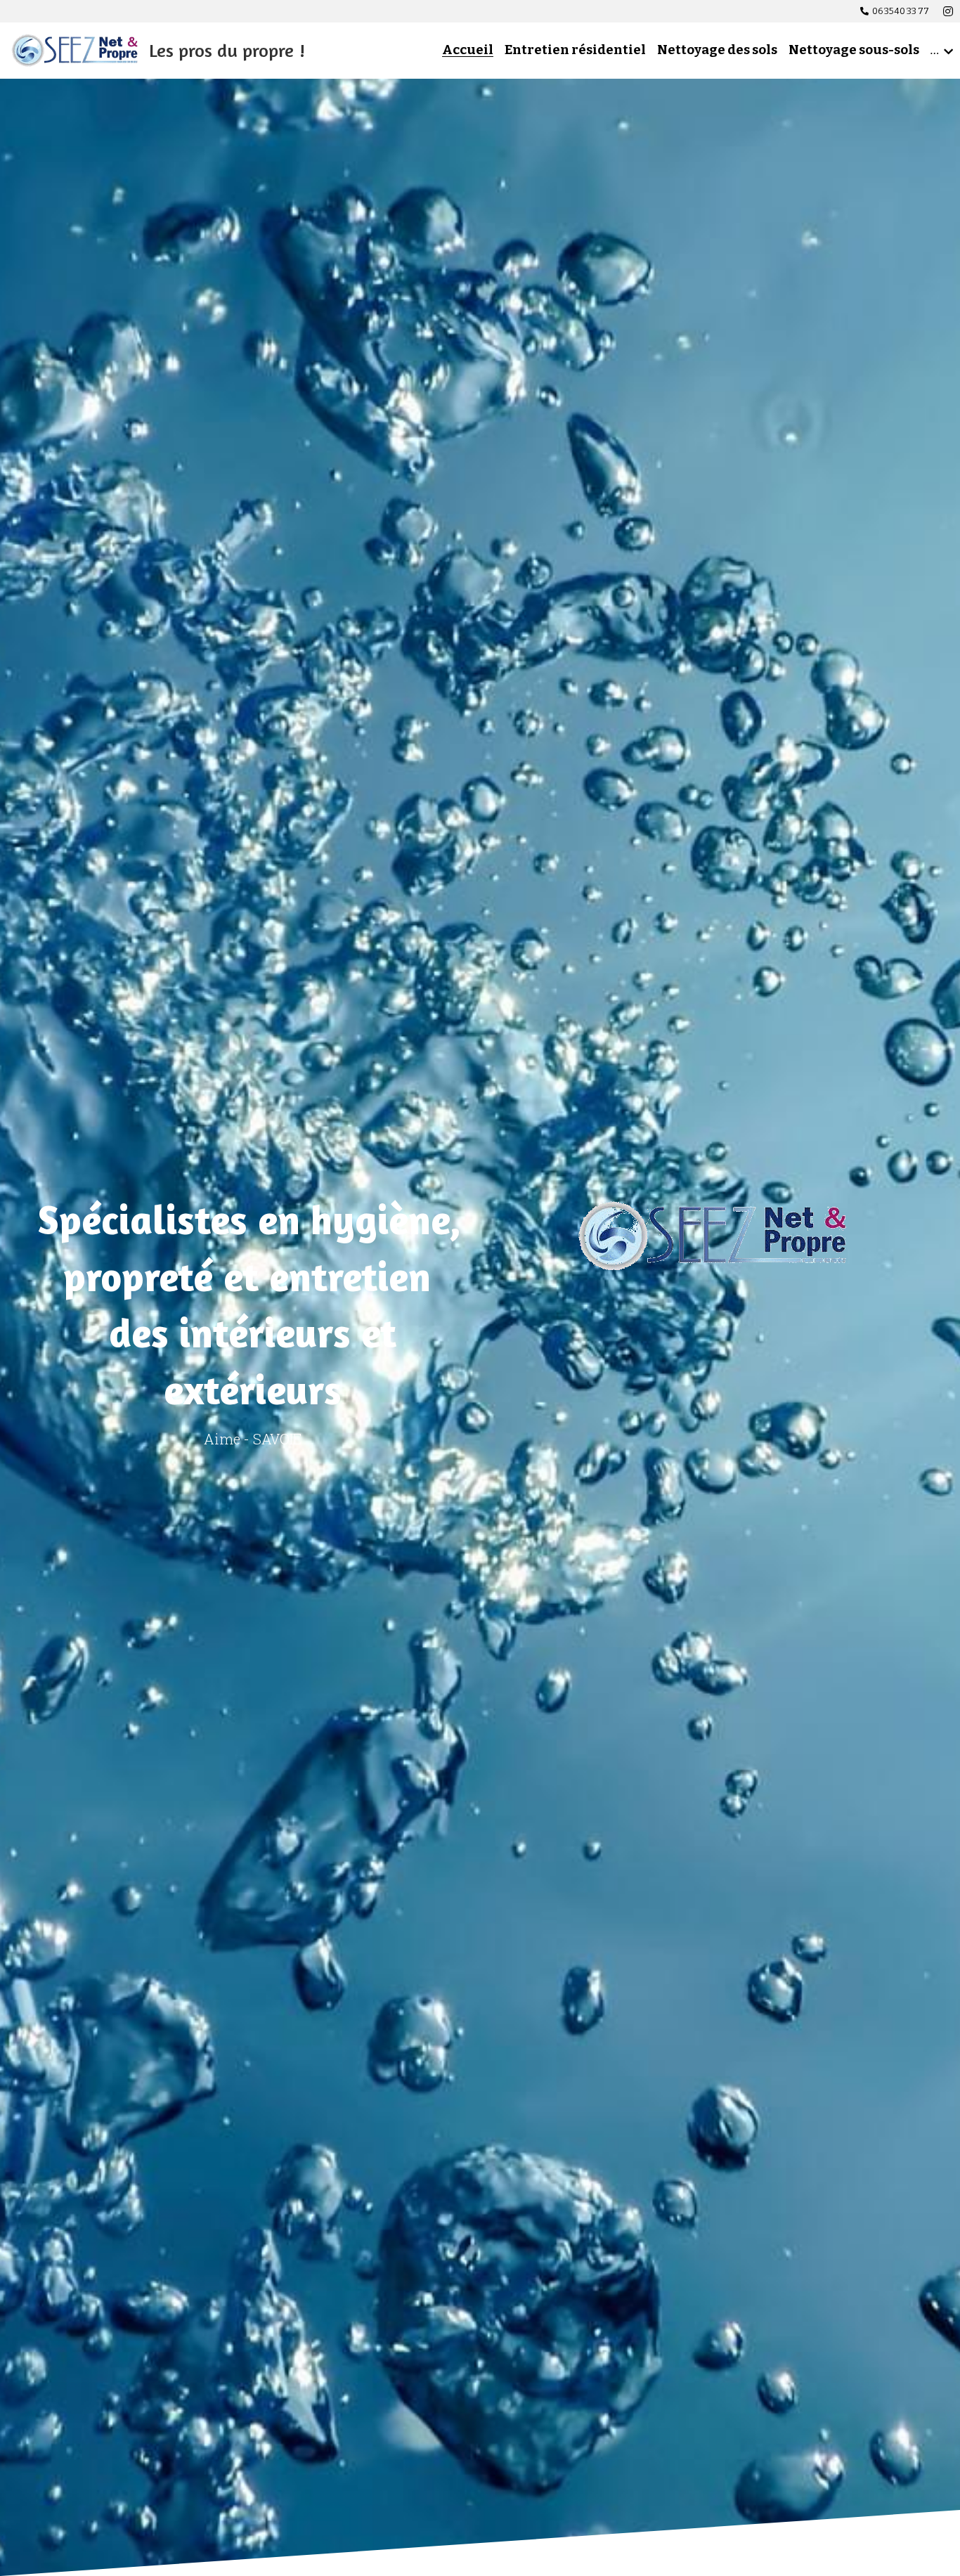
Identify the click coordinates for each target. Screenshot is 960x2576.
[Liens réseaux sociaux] (948, 11)
